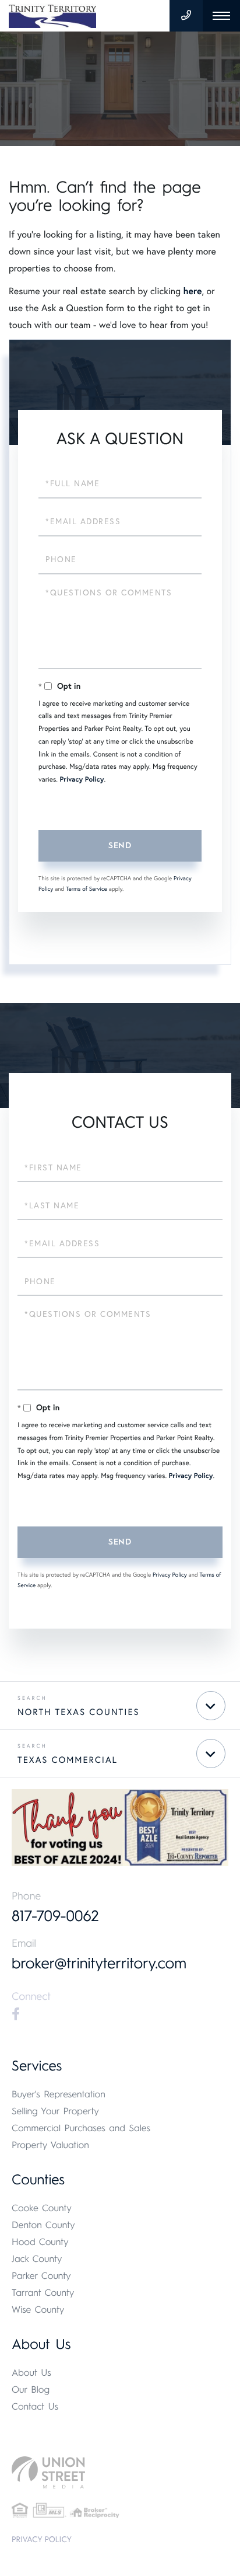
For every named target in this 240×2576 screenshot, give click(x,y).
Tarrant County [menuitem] (43, 2293)
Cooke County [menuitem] (42, 2208)
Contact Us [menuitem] (35, 2406)
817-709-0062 (55, 1916)
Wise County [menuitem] (38, 2310)
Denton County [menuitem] (43, 2225)
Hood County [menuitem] (40, 2242)
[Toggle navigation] (221, 16)
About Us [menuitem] (31, 2373)
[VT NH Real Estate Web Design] (120, 2472)
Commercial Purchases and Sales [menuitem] (81, 2128)
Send (120, 846)
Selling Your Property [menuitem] (55, 2111)
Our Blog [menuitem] (31, 2389)
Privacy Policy (82, 780)
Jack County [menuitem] (37, 2259)
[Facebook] (16, 2014)
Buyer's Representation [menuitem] (59, 2094)
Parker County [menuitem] (41, 2276)
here (192, 291)
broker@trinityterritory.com (99, 1963)
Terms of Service (87, 889)
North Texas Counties (79, 1712)
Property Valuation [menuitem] (50, 2145)
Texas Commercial (68, 1760)
